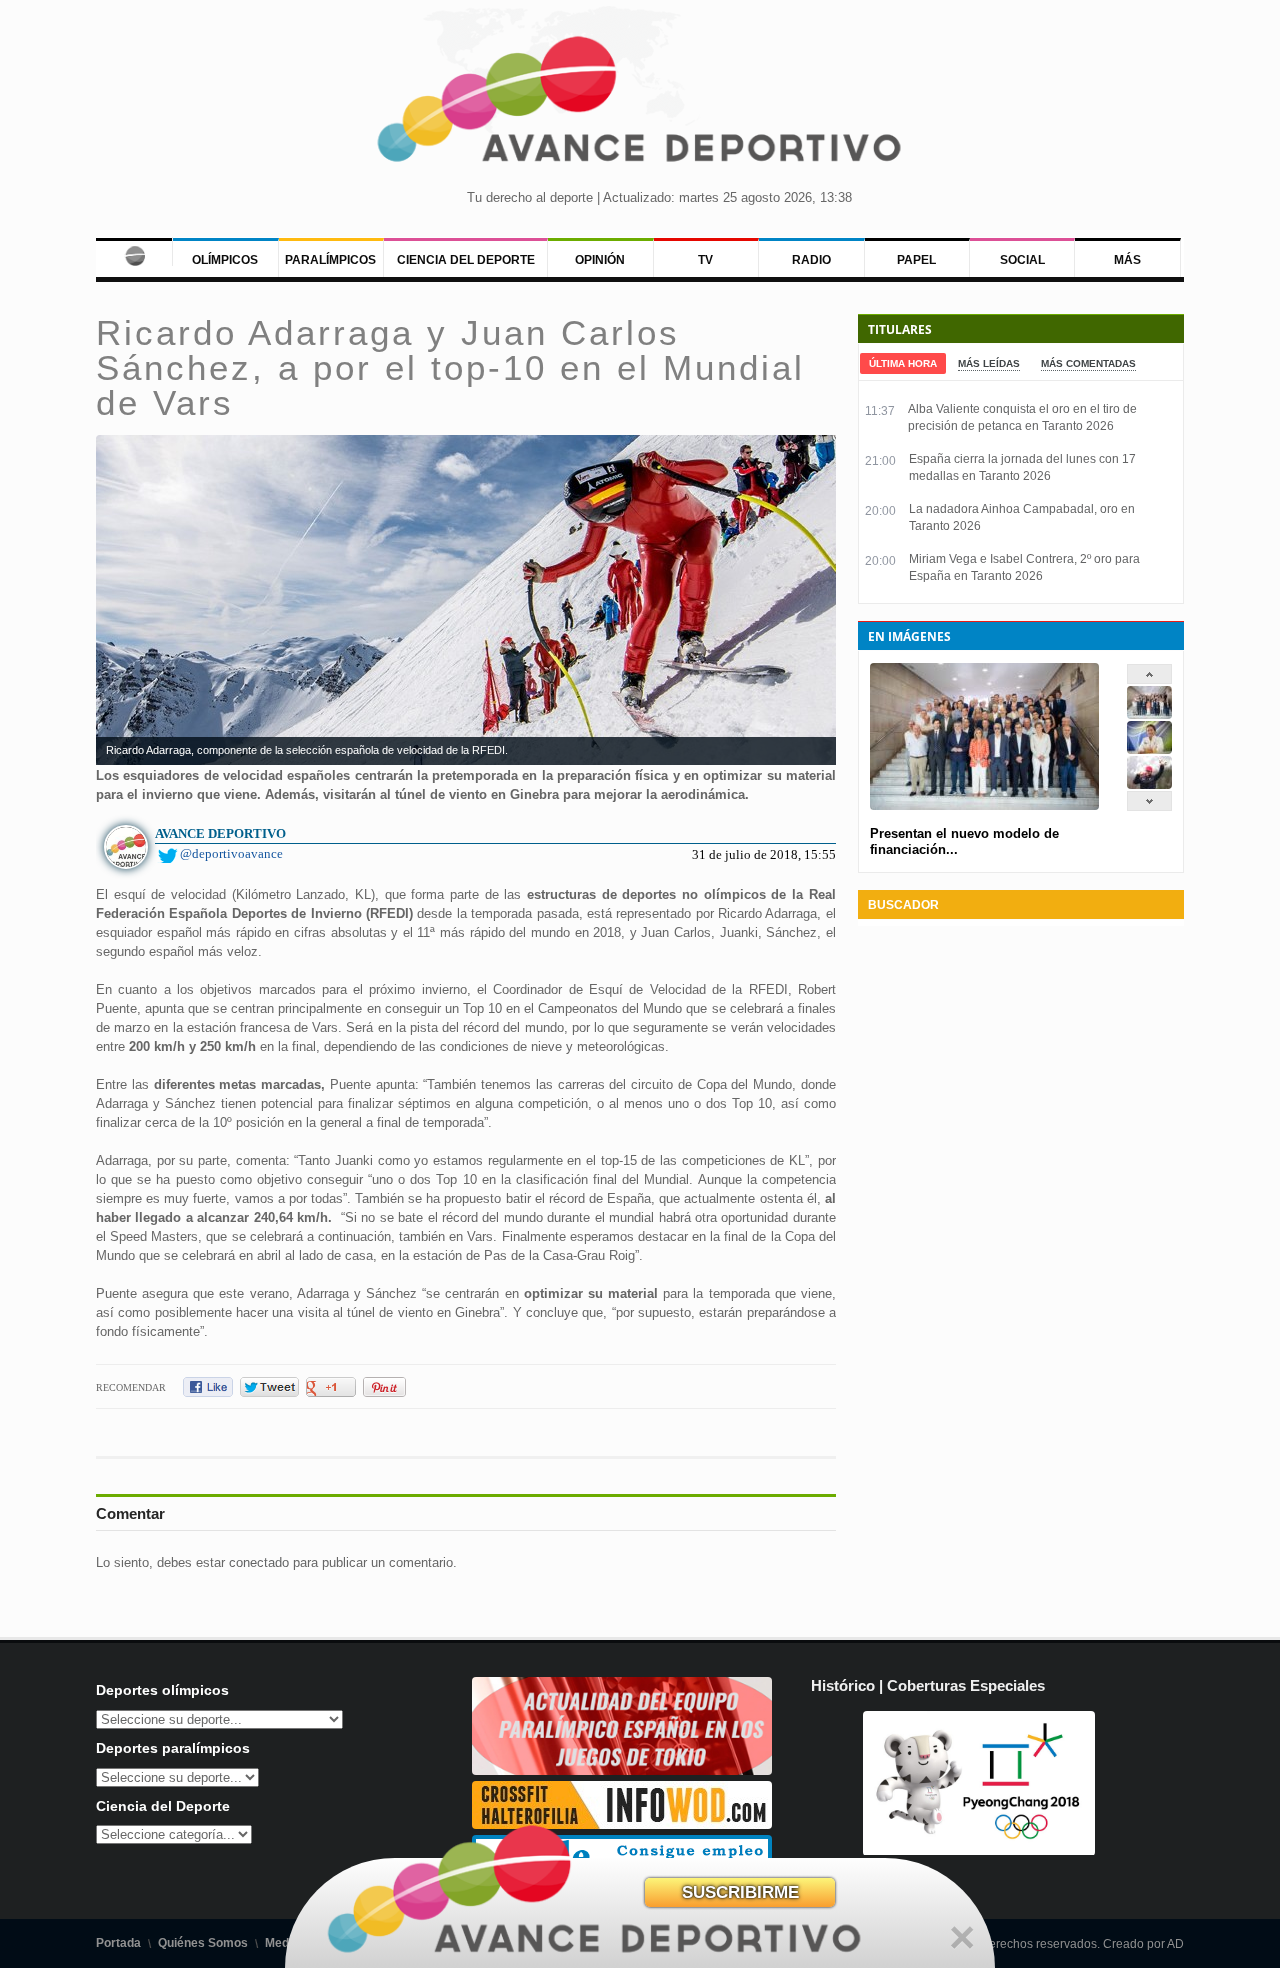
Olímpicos (225, 260)
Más (1127, 260)
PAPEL (916, 260)
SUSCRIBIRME (740, 1892)
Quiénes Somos (203, 1943)
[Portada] (134, 252)
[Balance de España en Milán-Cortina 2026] (1149, 749)
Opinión (600, 260)
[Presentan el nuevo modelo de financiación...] (1149, 714)
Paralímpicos (330, 260)
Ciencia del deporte (466, 260)
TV (705, 260)
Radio (811, 260)
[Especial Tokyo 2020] (622, 1770)
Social (1022, 260)
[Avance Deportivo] (640, 105)
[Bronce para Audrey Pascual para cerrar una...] (1149, 784)
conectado (259, 1562)
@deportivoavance (231, 853)
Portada (118, 1943)
